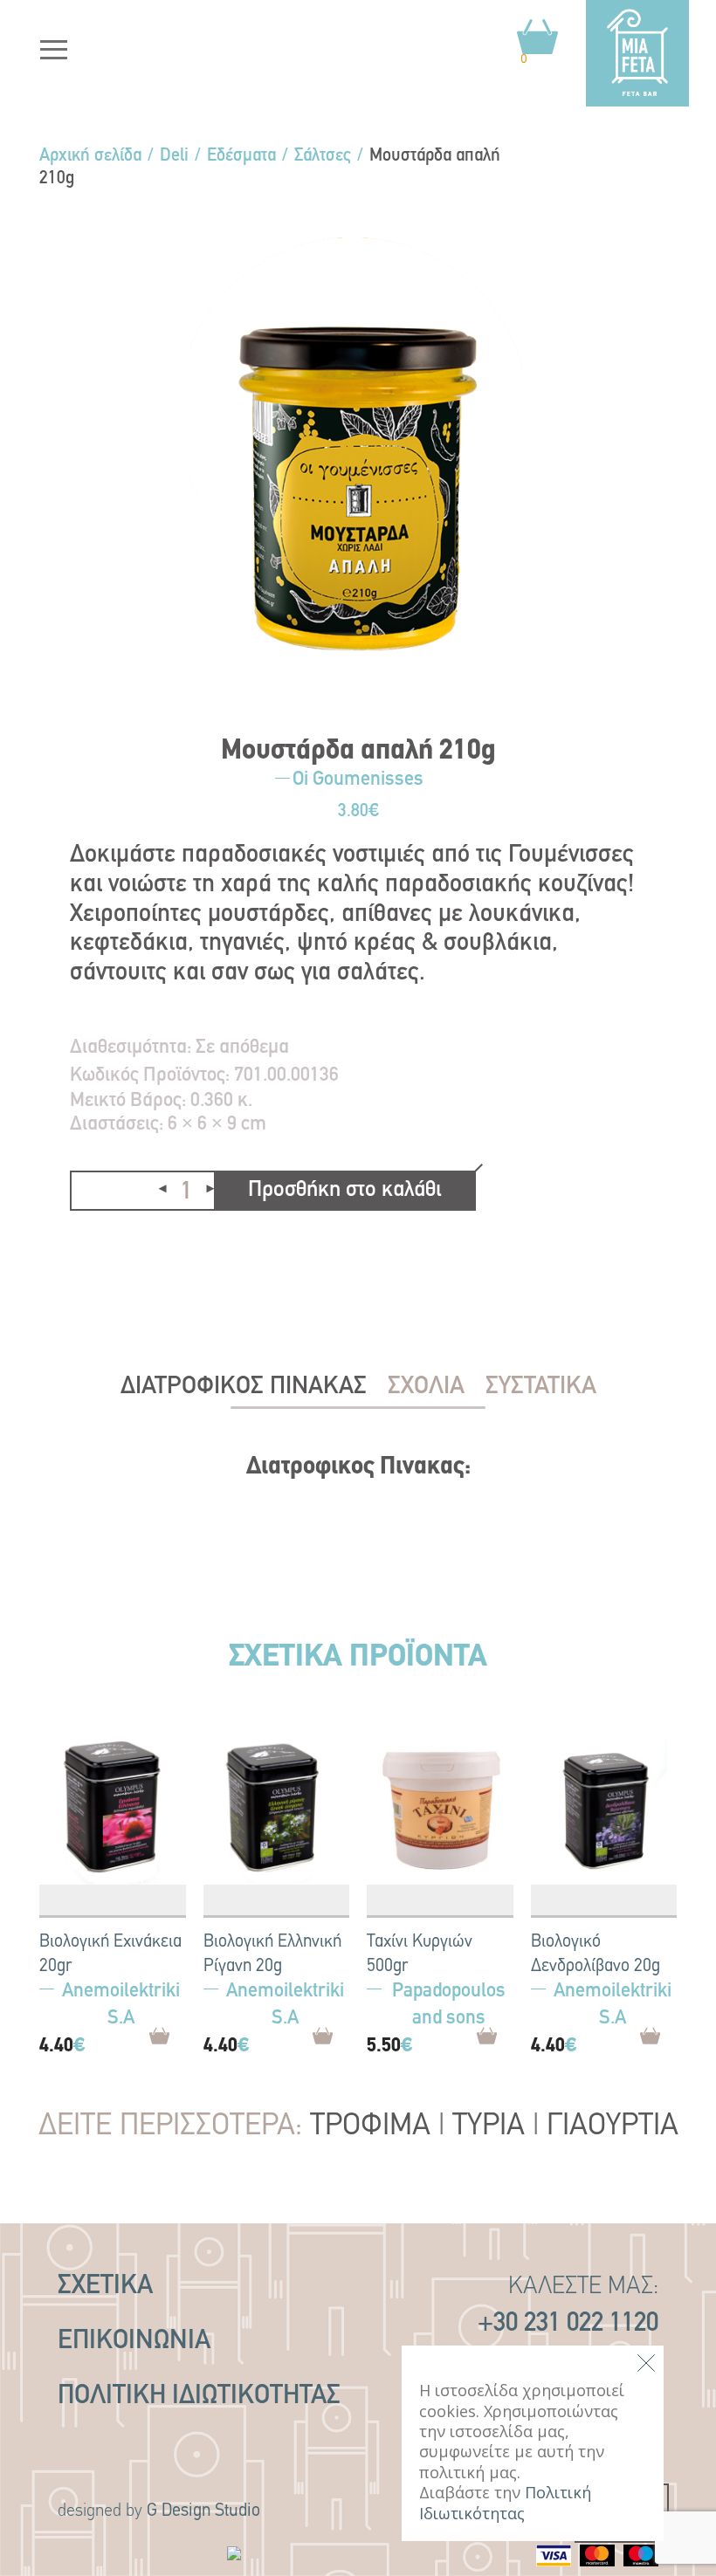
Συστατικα (541, 1387)
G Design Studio (203, 2511)
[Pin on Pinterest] (122, 1251)
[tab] (244, 1387)
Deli (174, 156)
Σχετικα (105, 2287)
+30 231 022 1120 (568, 2324)
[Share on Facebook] (84, 1251)
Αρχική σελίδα (90, 156)
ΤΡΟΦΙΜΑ (370, 2127)
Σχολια (426, 1387)
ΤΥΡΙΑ (489, 2127)
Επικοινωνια (134, 2342)
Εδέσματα (241, 156)
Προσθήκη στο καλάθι (345, 1190)
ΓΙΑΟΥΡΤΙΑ (613, 2127)
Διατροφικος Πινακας (244, 1387)
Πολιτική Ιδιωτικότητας (199, 2397)
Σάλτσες (323, 156)
